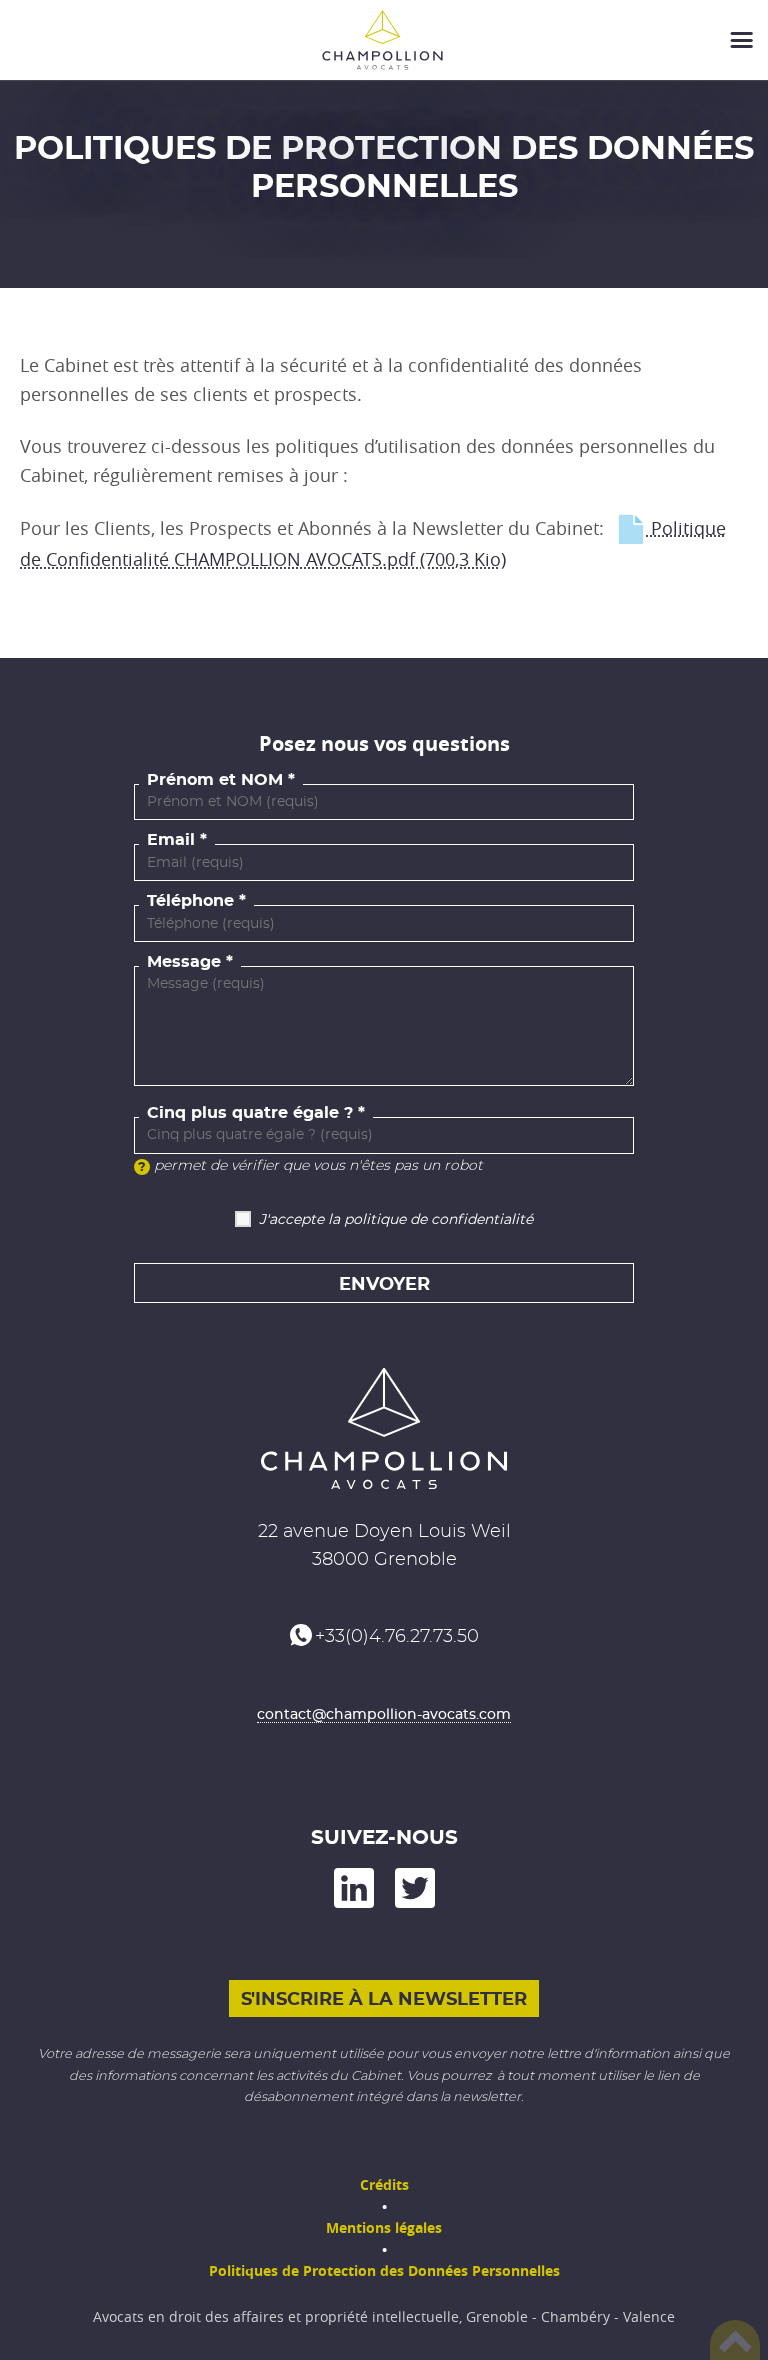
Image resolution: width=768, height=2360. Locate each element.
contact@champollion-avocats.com (384, 1715)
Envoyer (384, 1285)
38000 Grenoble (384, 1560)
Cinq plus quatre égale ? (250, 1113)
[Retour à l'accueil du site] (384, 40)
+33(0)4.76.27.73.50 (397, 1637)
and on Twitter (415, 1888)
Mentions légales (384, 2227)
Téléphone (190, 901)
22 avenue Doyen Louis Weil (384, 1532)
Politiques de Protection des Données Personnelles (384, 2270)
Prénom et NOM (215, 780)
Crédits (384, 2184)
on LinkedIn (354, 1888)
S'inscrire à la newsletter (384, 2000)
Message (184, 962)
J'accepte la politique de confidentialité (396, 1220)
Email (171, 840)
